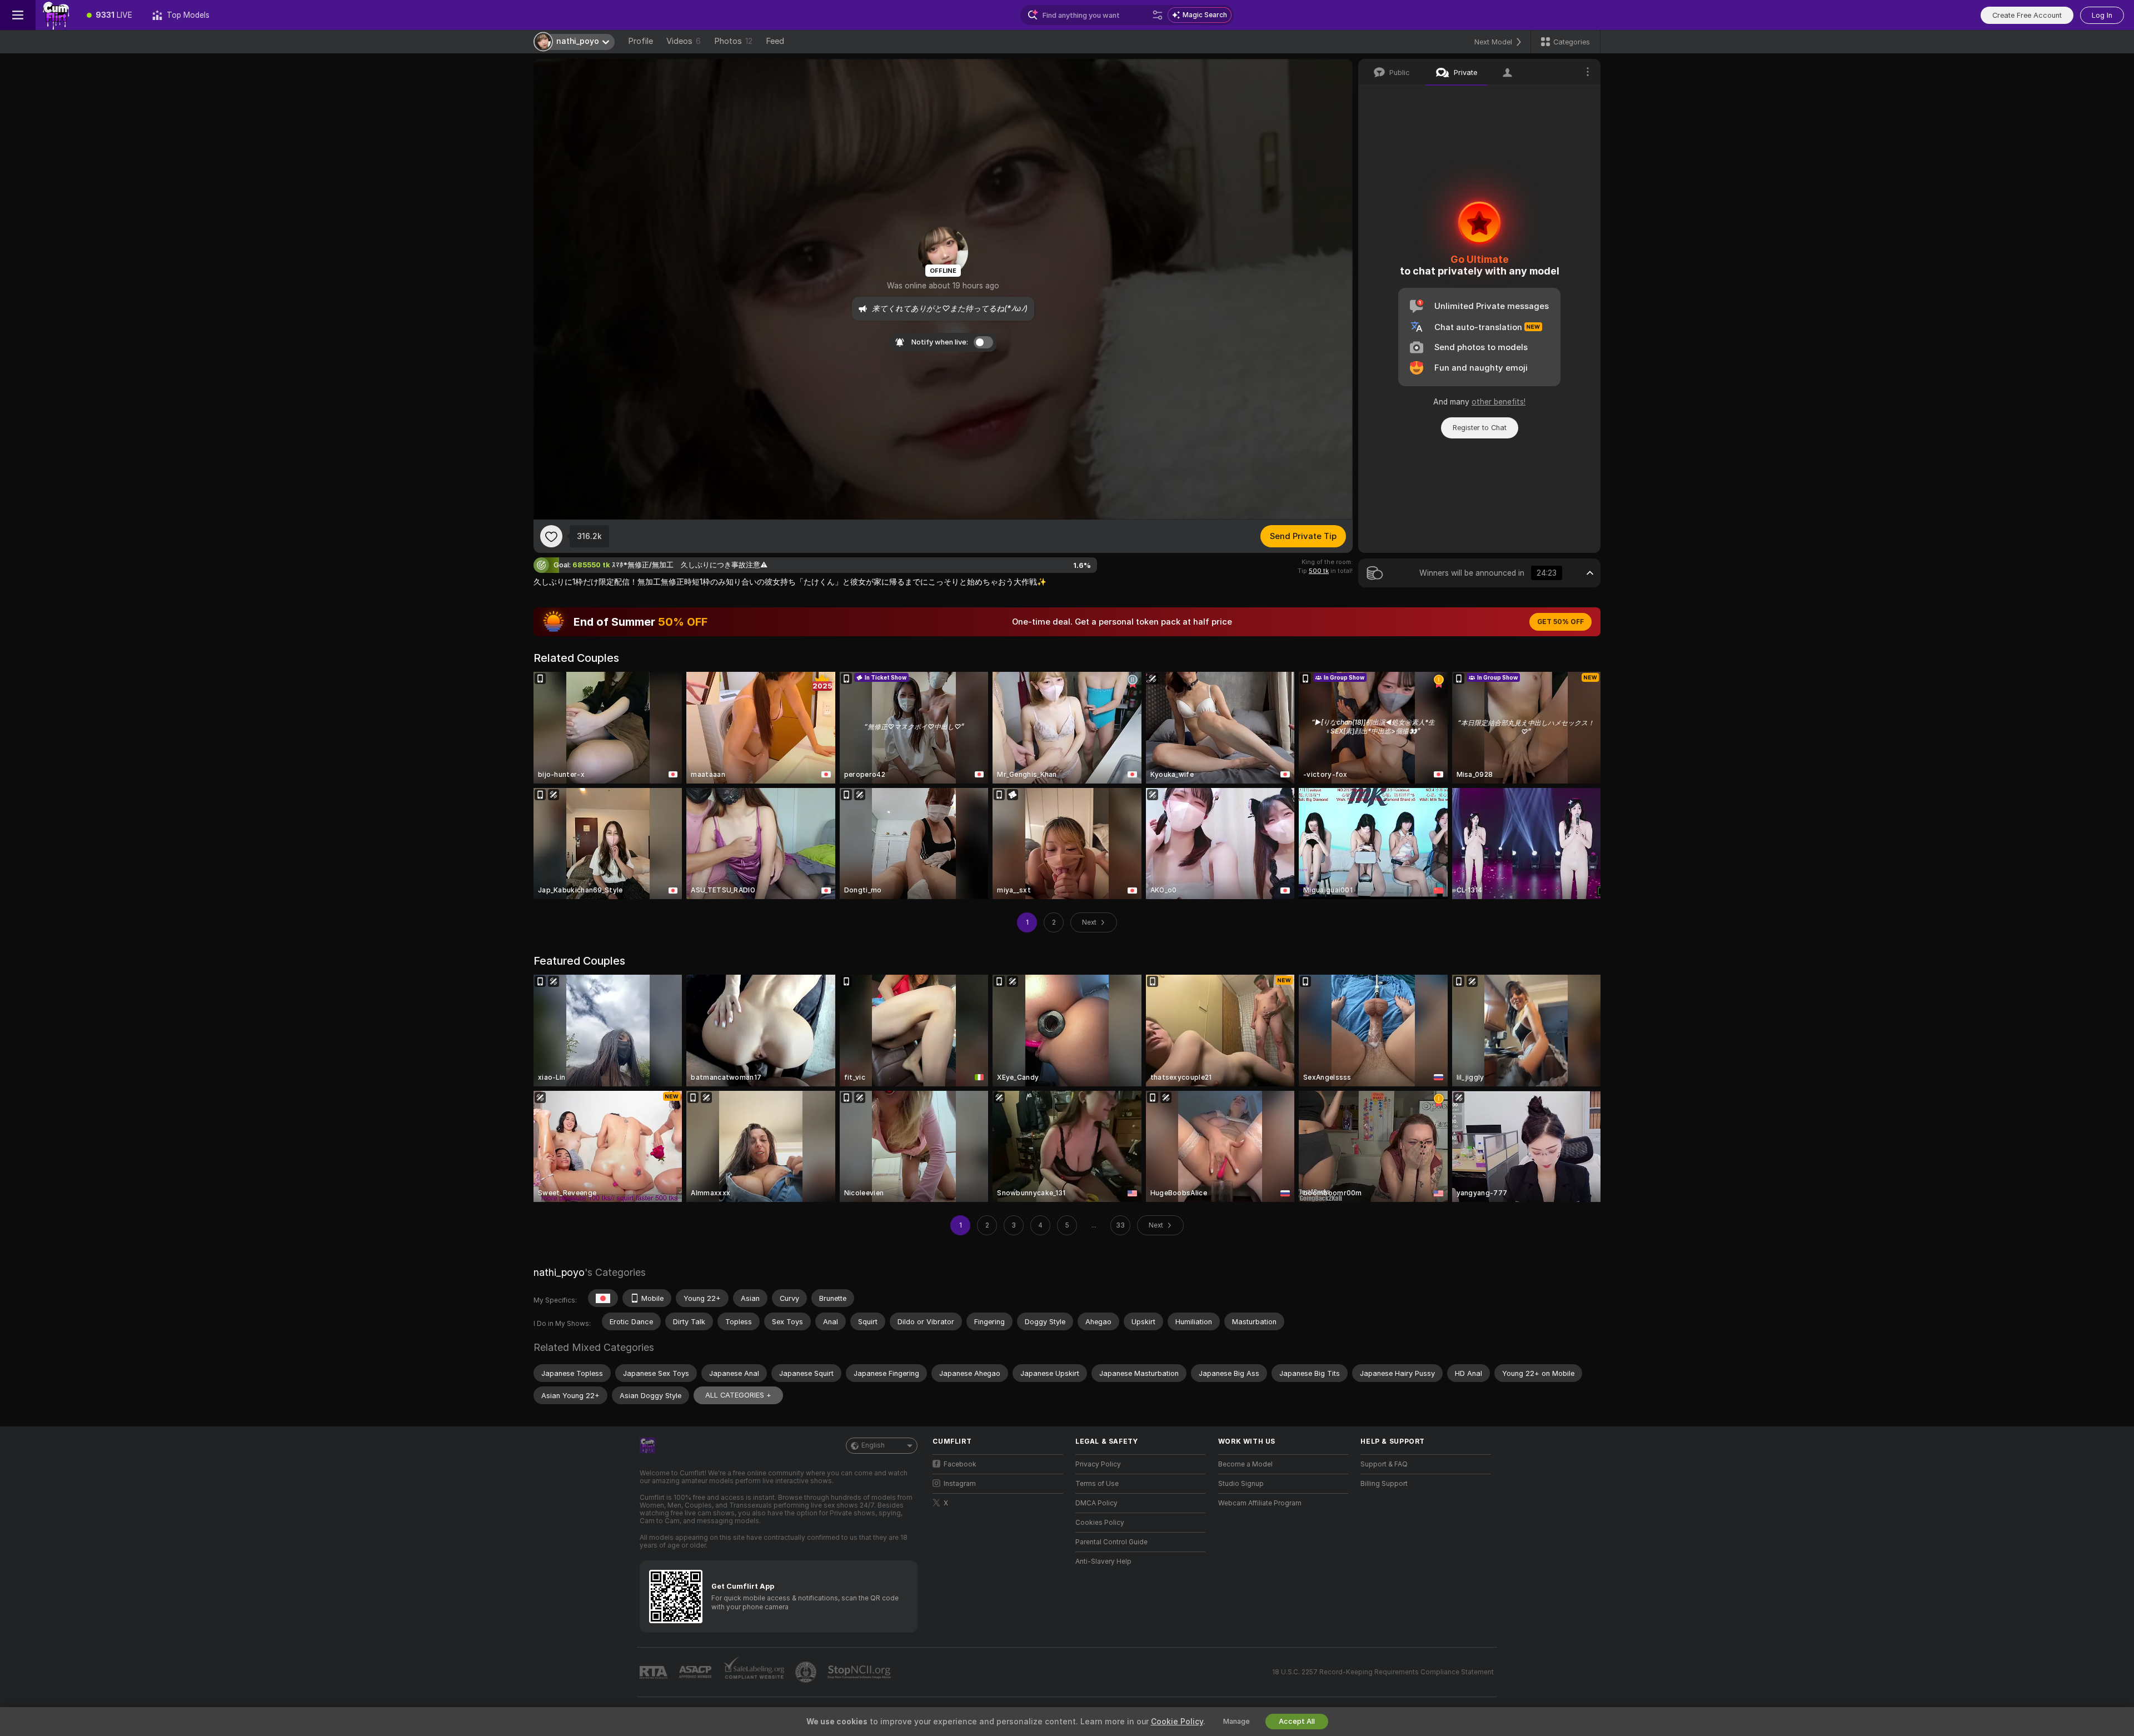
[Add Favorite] (551, 536)
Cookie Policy (1177, 1722)
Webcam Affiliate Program (1260, 1503)
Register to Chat (1480, 428)
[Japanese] (603, 1298)
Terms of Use (1097, 1484)
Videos (684, 41)
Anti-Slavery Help (1103, 1562)
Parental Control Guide (1111, 1542)
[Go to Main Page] (56, 15)
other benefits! (1499, 402)
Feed (775, 41)
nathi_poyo (559, 1272)
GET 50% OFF (1560, 622)
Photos (733, 41)
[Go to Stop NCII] (860, 1672)
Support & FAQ (1384, 1464)
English (873, 1445)
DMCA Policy (1096, 1503)
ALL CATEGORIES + (738, 1395)
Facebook (960, 1464)
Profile (640, 41)
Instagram (960, 1484)
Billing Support (1384, 1484)
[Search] (1158, 15)
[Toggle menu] (18, 15)
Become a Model (1245, 1464)
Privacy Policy (1098, 1464)
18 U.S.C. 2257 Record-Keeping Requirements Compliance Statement (1383, 1672)
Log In (2102, 15)
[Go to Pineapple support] (807, 1672)
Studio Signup (1241, 1484)
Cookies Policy (1100, 1523)
